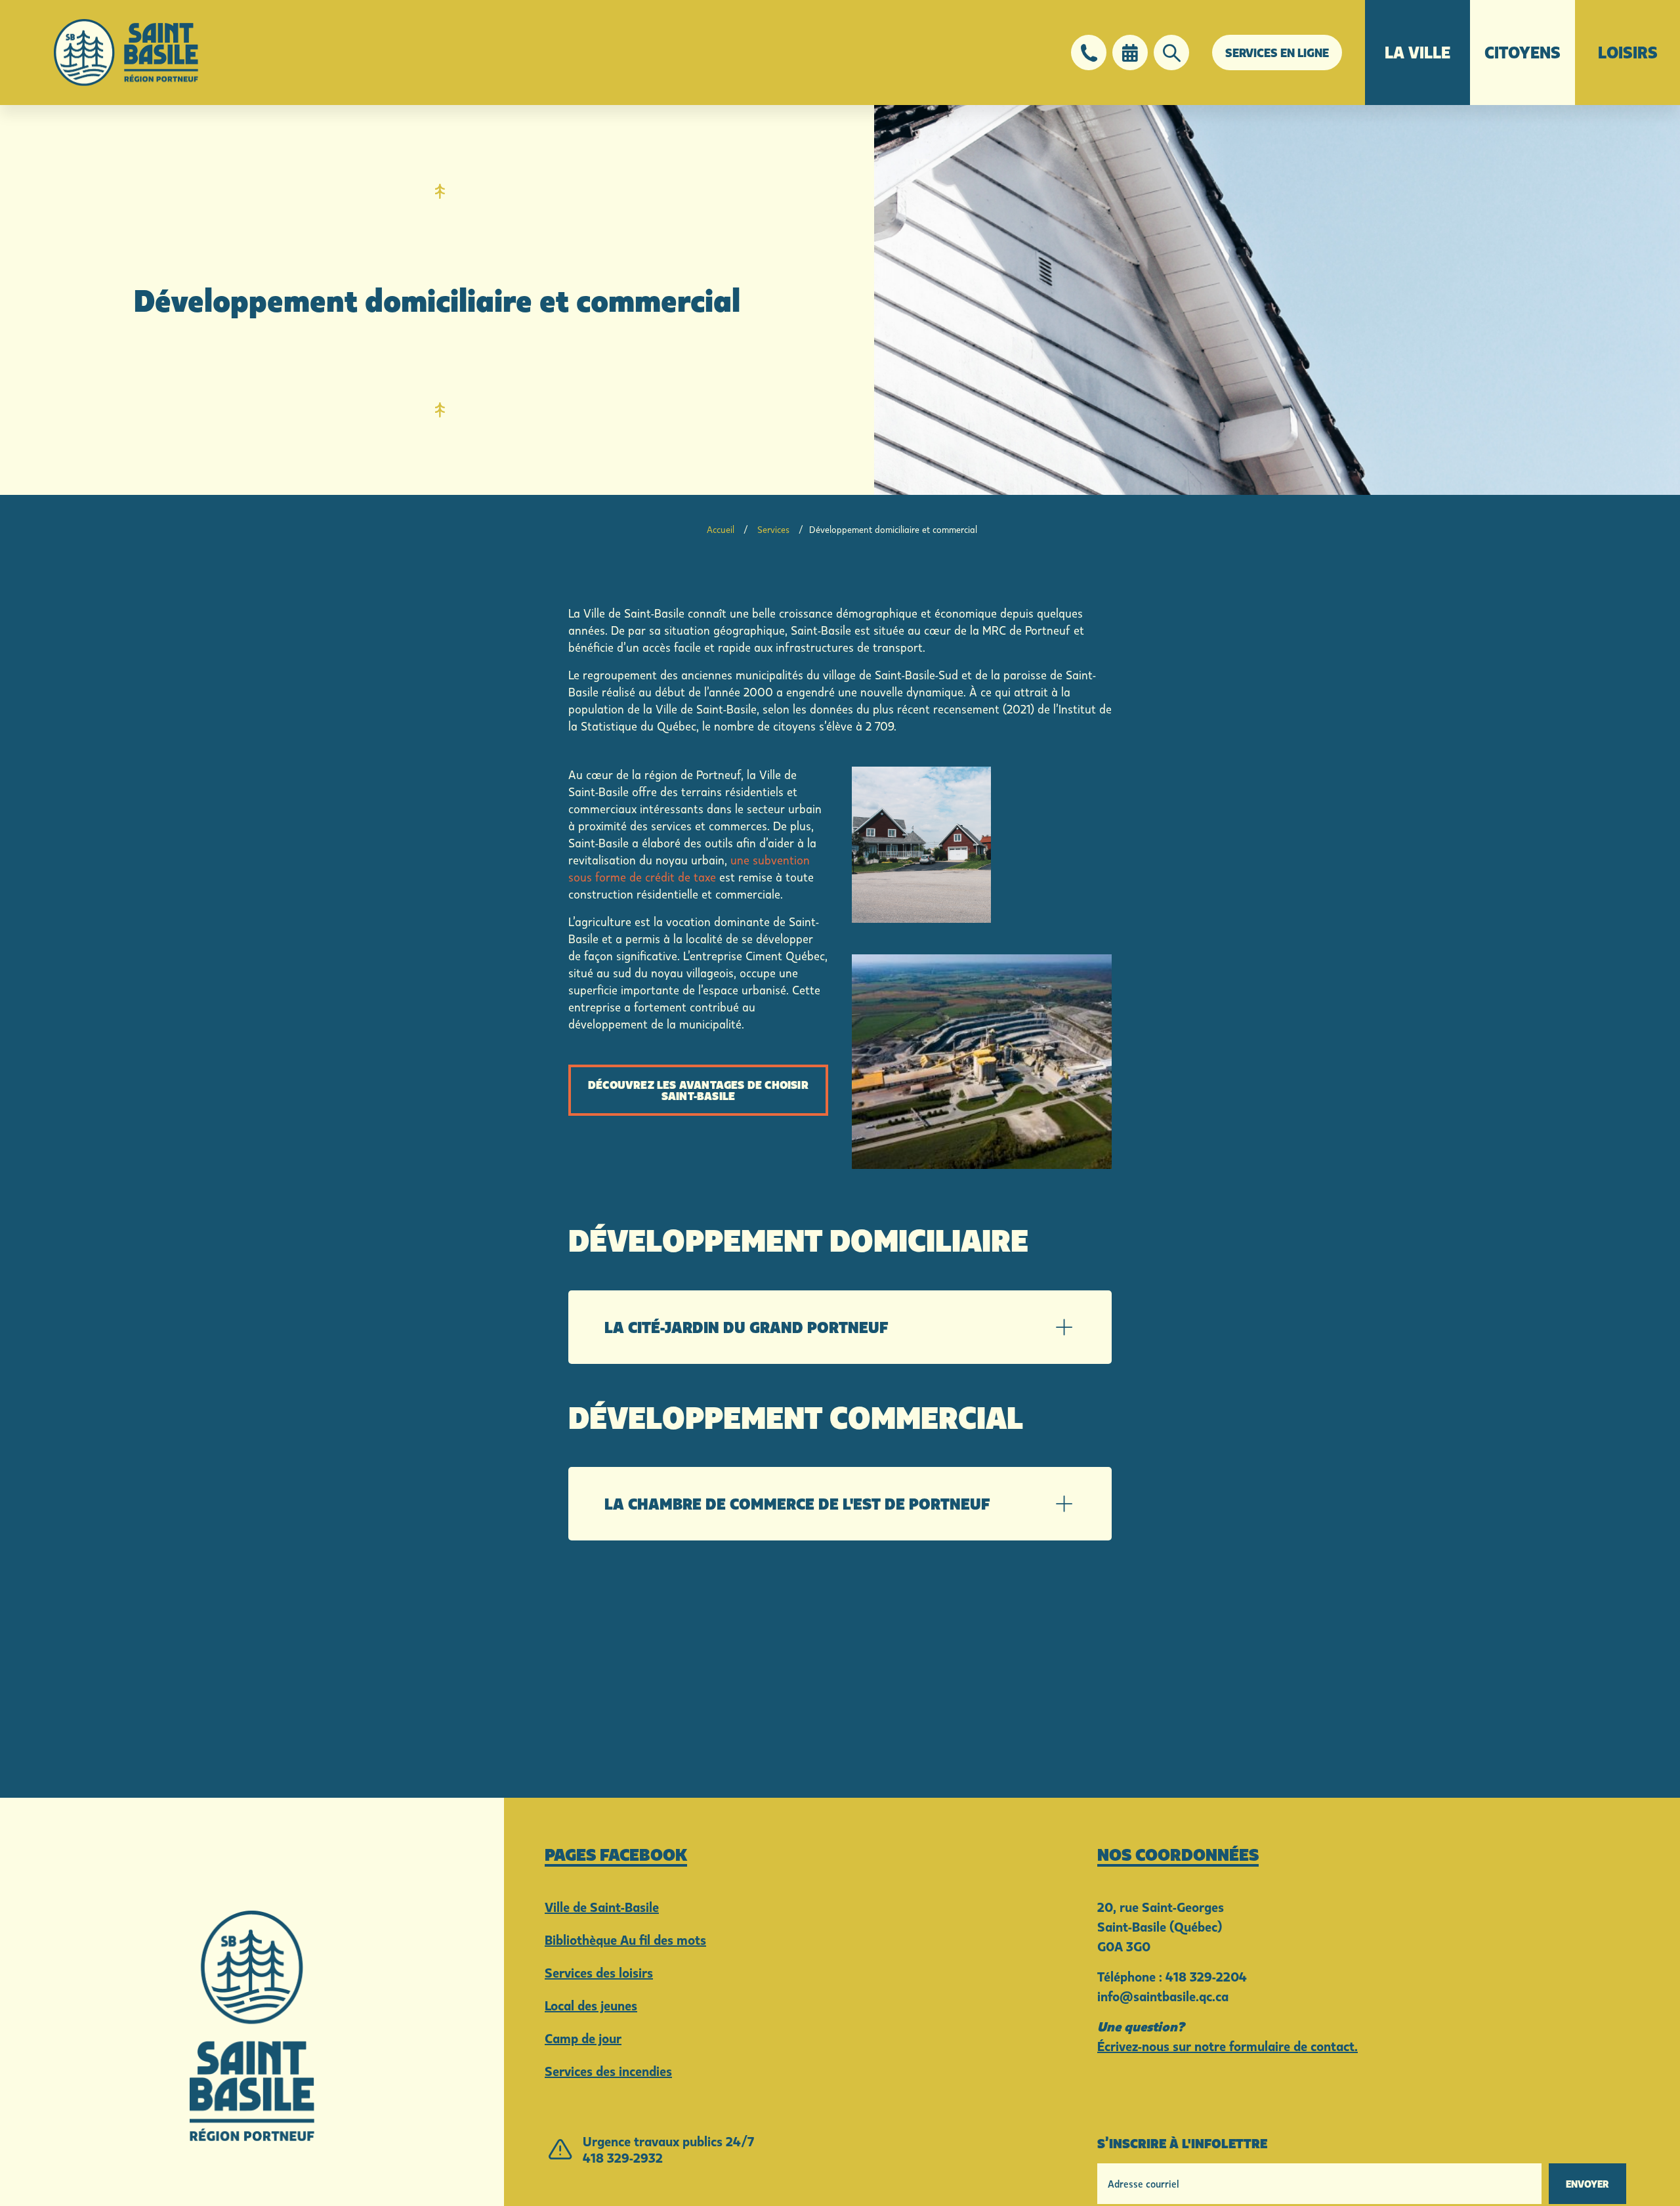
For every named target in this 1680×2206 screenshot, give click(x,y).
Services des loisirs (599, 1972)
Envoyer (1587, 2184)
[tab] (840, 1327)
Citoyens (1522, 52)
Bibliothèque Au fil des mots (625, 1940)
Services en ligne (1277, 53)
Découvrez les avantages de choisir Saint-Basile (698, 1090)
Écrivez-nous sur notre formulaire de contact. (1228, 2046)
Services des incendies (608, 2071)
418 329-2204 (1206, 1976)
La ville (1417, 52)
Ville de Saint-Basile (602, 1907)
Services (773, 529)
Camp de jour (583, 2038)
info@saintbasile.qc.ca (1163, 1996)
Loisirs (1628, 52)
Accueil (721, 529)
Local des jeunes (591, 2005)
